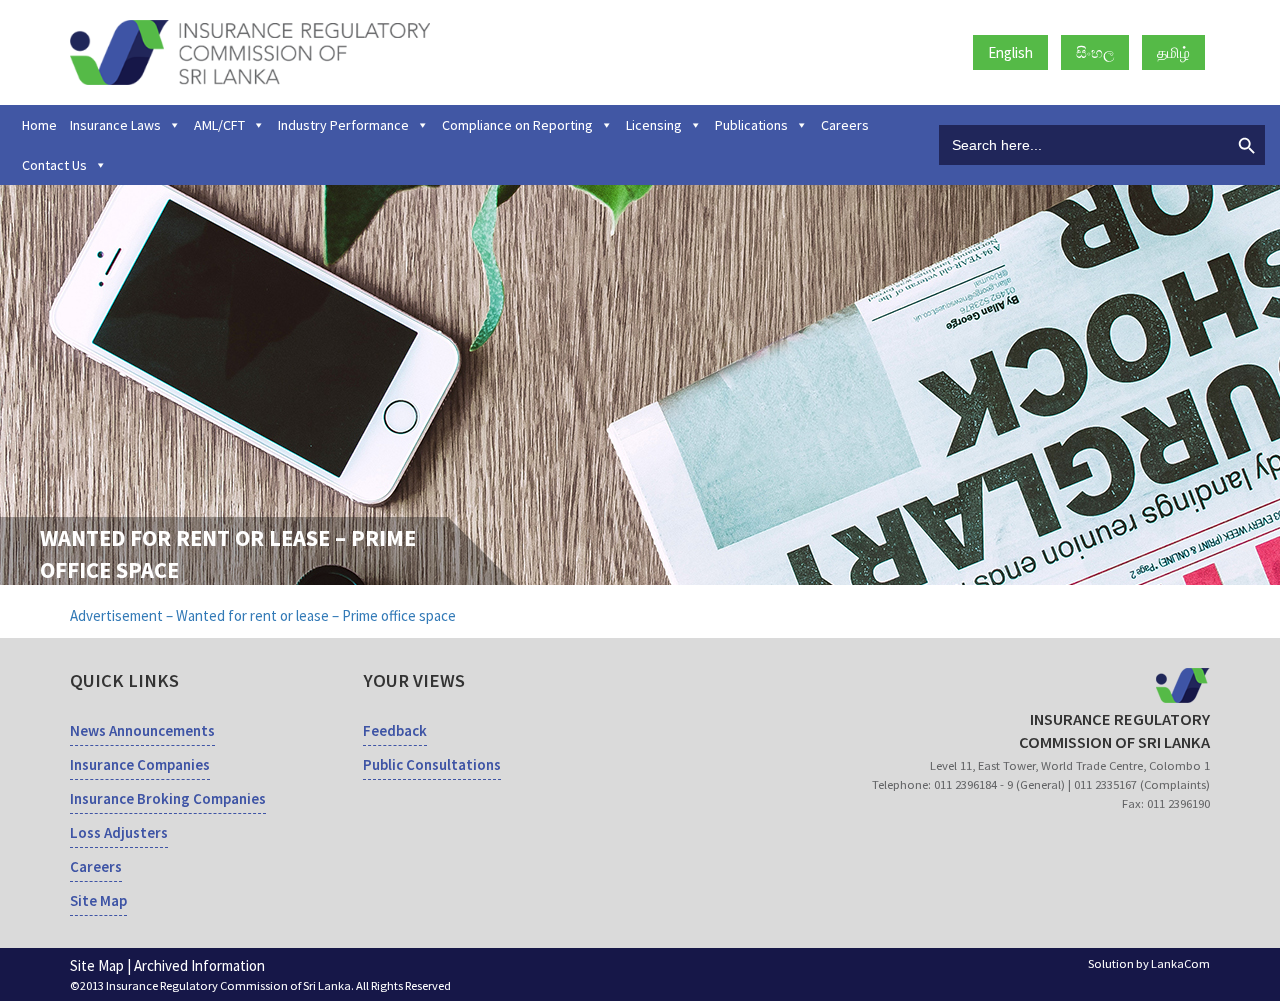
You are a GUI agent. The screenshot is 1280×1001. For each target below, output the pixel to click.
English (1010, 52)
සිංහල (1095, 52)
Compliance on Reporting (517, 125)
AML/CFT (219, 125)
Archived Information (199, 965)
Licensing (654, 125)
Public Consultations (432, 764)
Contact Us (54, 165)
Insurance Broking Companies (168, 798)
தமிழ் (1173, 52)
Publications (751, 125)
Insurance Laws (115, 125)
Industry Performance (343, 125)
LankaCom (1180, 963)
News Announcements (142, 730)
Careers (845, 125)
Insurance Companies (140, 764)
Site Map (98, 900)
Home (39, 125)
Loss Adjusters (119, 832)
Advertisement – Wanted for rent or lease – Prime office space (263, 615)
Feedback (395, 730)
